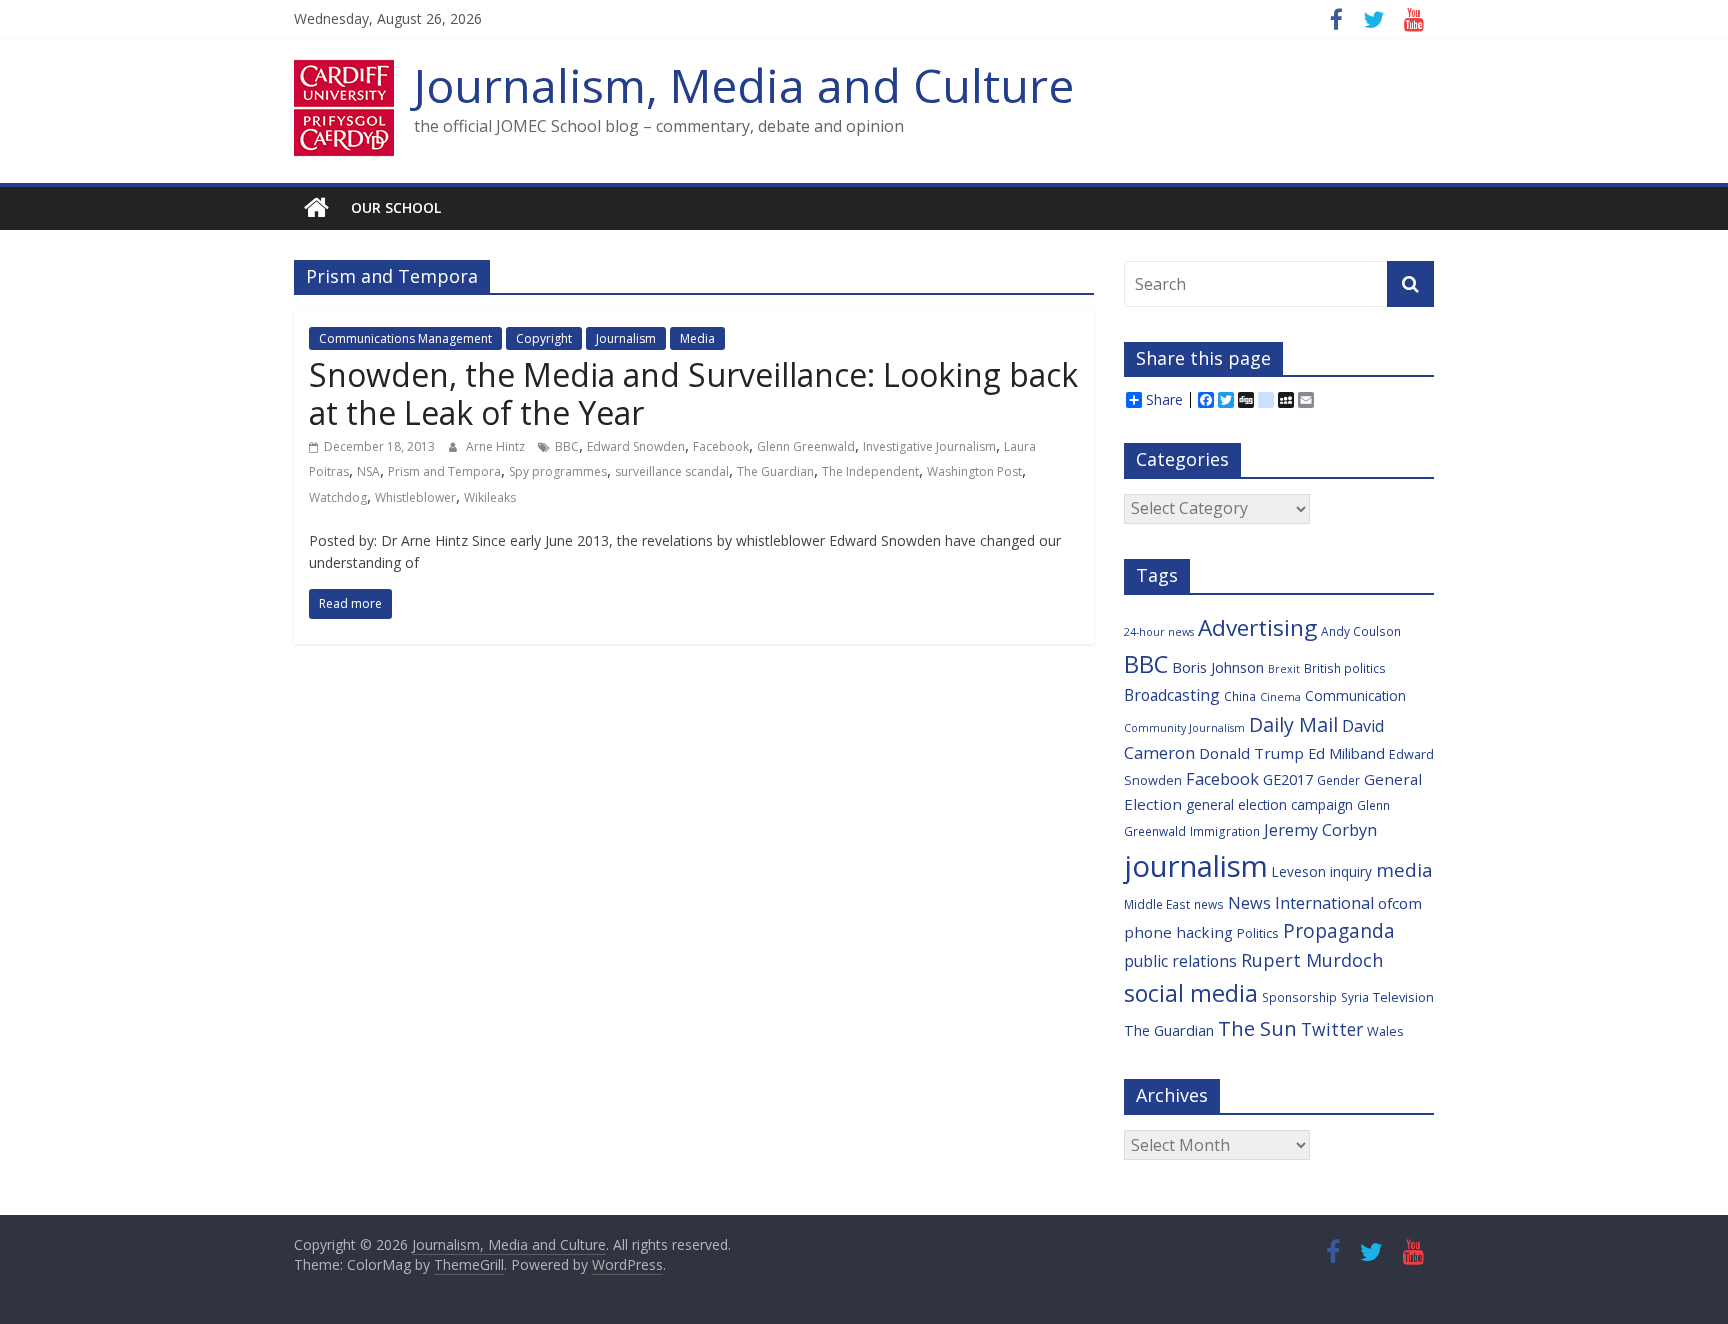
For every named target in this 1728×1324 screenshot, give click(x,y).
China (1240, 696)
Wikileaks (490, 497)
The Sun (1257, 1028)
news (1209, 904)
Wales (1385, 1031)
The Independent (870, 471)
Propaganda (1339, 930)
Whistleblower (415, 497)
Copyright (544, 338)
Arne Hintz (497, 446)
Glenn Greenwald (806, 446)
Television (1403, 997)
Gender (1338, 780)
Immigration (1225, 831)
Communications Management (405, 338)
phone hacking (1178, 932)
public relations (1180, 961)
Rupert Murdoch (1312, 960)
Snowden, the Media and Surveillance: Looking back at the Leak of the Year (693, 393)
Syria (1355, 997)
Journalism (626, 338)
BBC (567, 446)
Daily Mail (1293, 724)
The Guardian (775, 471)
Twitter (1332, 1029)
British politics (1345, 668)
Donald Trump (1251, 753)
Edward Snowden (636, 446)
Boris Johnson (1218, 667)
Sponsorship (1299, 997)
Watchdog (338, 497)
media (1404, 870)
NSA (368, 471)
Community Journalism (1184, 728)
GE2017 (1288, 779)
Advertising (1257, 627)
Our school (396, 207)
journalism (1196, 866)
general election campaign (1269, 804)
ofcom (1400, 903)
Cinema (1280, 697)
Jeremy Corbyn (1320, 830)
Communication (1355, 695)
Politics (1258, 933)
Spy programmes (558, 471)
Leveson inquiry (1322, 871)
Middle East (1157, 904)
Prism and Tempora (444, 471)
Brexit (1284, 669)
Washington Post (974, 471)
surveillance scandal (672, 471)
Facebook (721, 446)
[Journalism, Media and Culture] (316, 208)
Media (697, 338)
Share (1164, 400)
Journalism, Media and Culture (744, 85)
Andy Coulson (1361, 631)
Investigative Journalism (929, 446)
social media (1191, 993)
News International (1301, 903)
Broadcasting (1172, 695)
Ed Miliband (1346, 753)
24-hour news (1159, 632)
